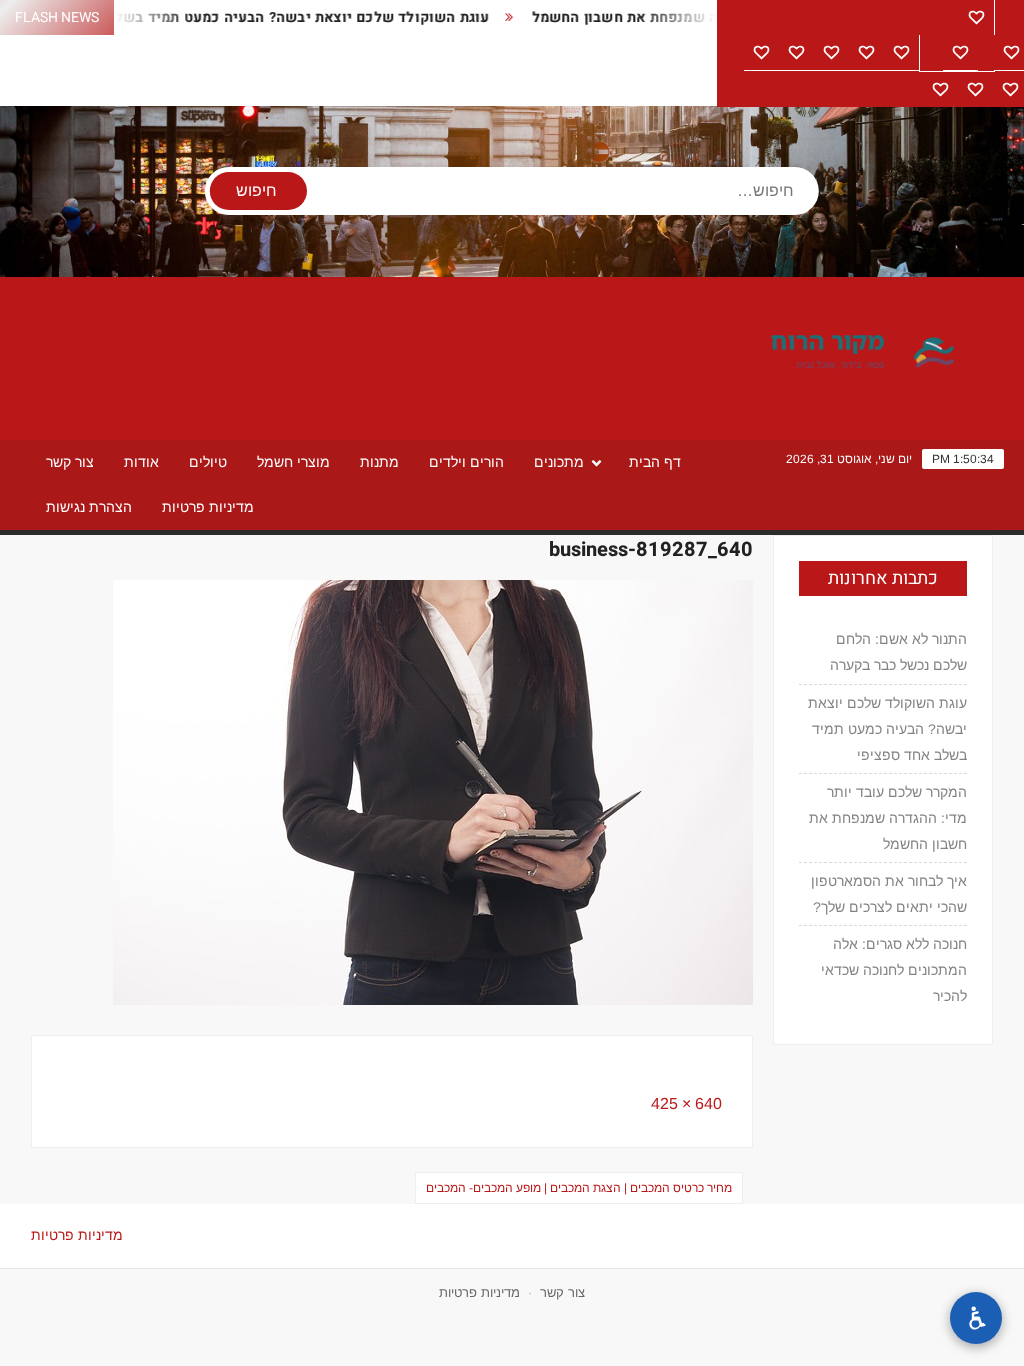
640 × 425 (686, 1103)
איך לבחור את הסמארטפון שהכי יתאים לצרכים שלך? (889, 894)
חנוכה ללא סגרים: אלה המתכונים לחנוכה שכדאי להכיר (894, 970)
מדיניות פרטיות (208, 507)
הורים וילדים (466, 462)
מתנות (379, 462)
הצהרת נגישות (89, 507)
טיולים (208, 462)
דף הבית (655, 462)
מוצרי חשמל (293, 462)
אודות (141, 462)
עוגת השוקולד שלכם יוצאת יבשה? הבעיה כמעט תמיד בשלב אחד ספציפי (239, 17)
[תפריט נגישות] (976, 1318)
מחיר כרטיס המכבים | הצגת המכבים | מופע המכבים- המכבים (579, 1188)
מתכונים (559, 462)
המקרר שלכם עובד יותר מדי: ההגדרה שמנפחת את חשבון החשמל (888, 818)
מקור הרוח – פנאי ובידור (793, 353)
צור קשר (70, 462)
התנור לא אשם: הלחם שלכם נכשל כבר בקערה (898, 652)
